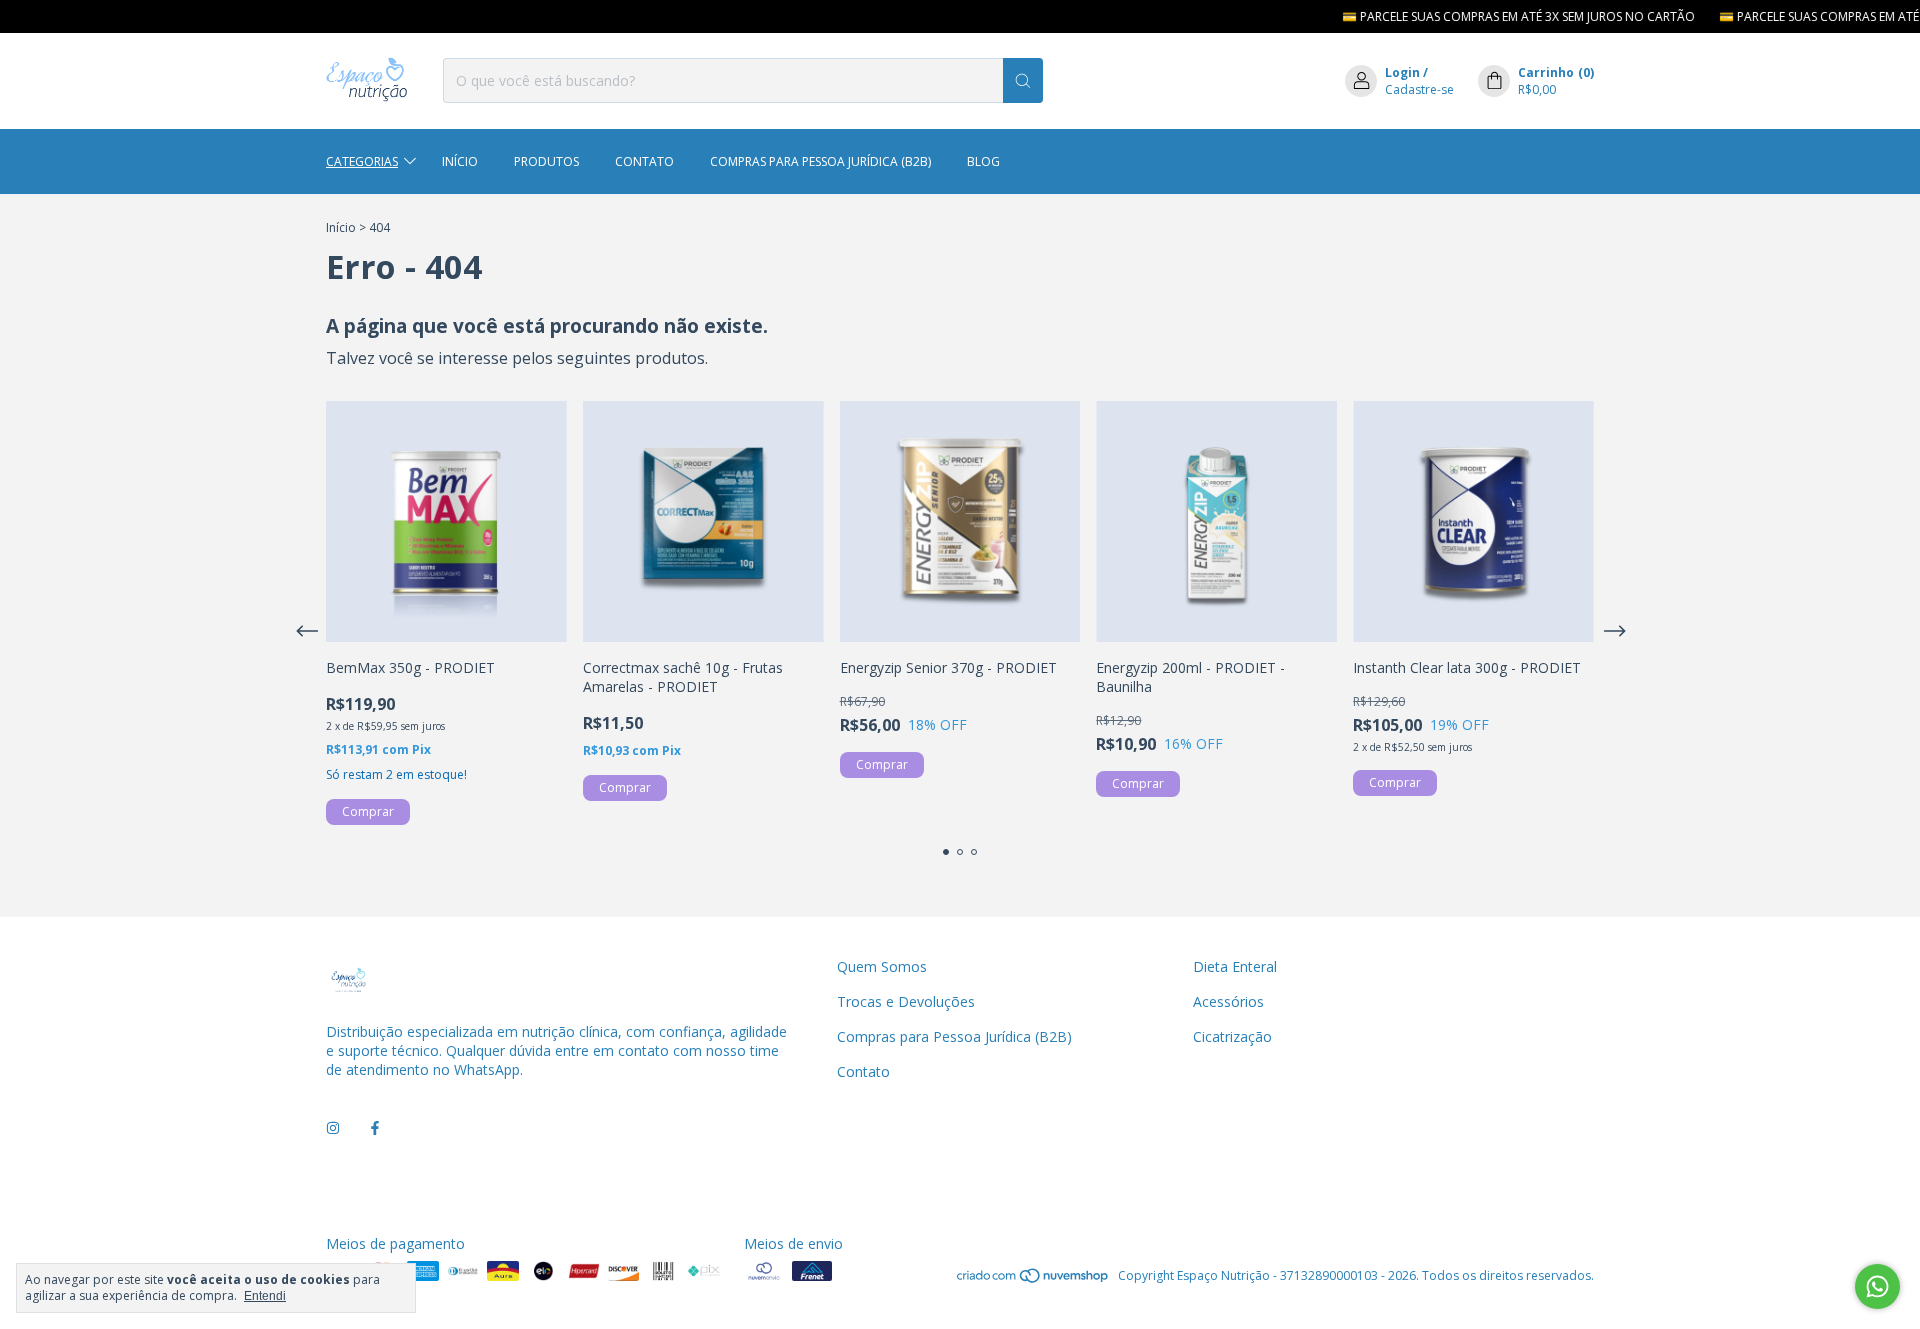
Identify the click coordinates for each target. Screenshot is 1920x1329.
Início (460, 161)
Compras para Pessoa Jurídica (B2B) (820, 161)
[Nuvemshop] (1033, 1280)
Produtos (546, 161)
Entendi (265, 1296)
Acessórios (1228, 1001)
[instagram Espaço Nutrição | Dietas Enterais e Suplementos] (333, 1128)
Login (1402, 72)
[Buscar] (1023, 80)
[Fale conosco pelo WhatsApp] (1877, 1286)
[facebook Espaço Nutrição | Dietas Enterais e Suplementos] (375, 1128)
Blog (983, 161)
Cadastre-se (1419, 89)
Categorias (362, 161)
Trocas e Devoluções (906, 1001)
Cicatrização (1232, 1036)
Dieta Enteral (1235, 966)
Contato (644, 161)
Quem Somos (882, 966)
